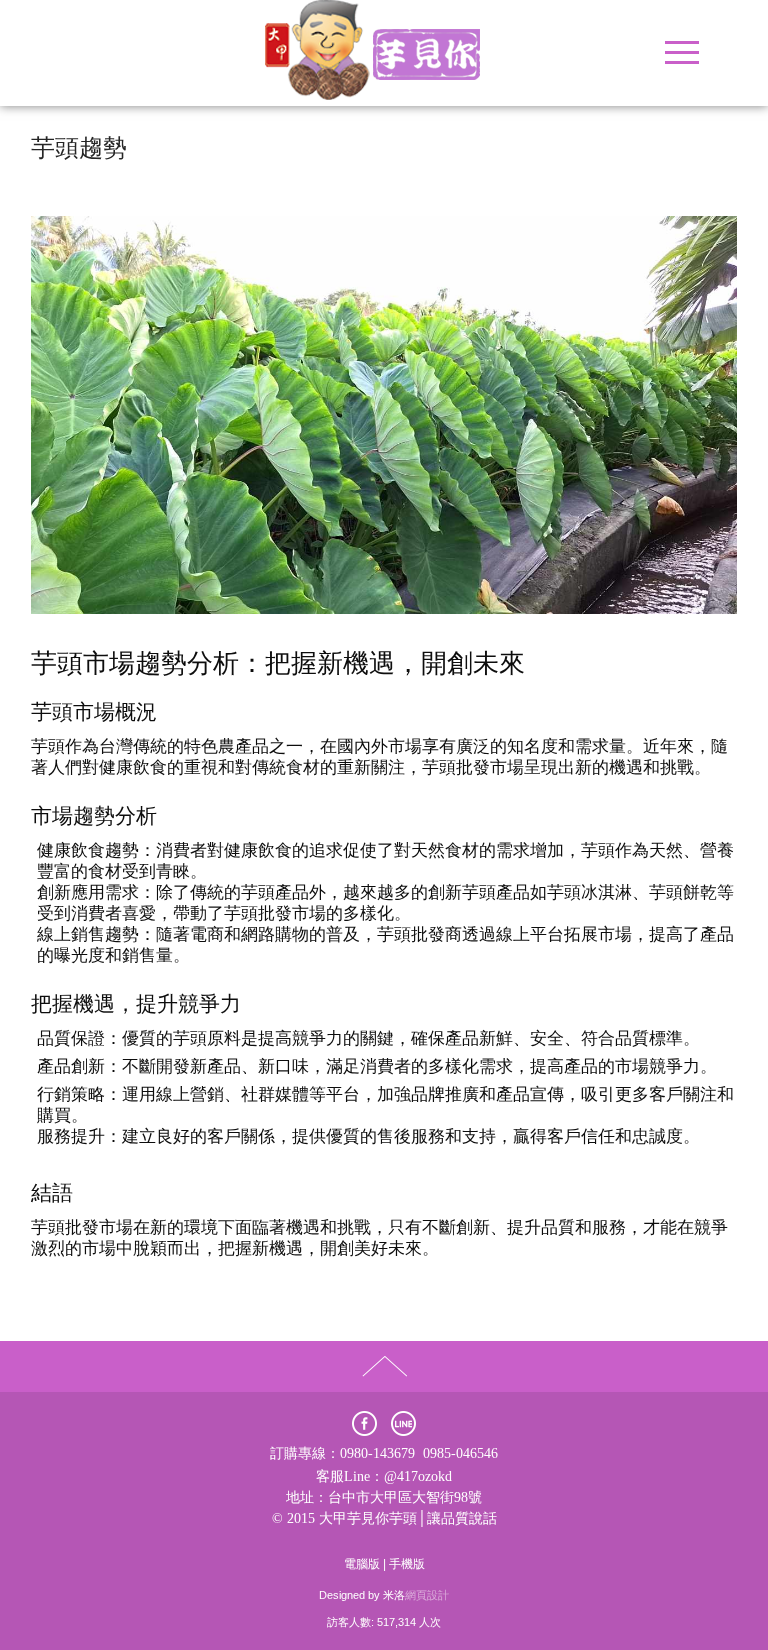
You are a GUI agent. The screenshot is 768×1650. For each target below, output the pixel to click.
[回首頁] (384, 53)
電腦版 (362, 1564)
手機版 (407, 1564)
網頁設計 (427, 1595)
